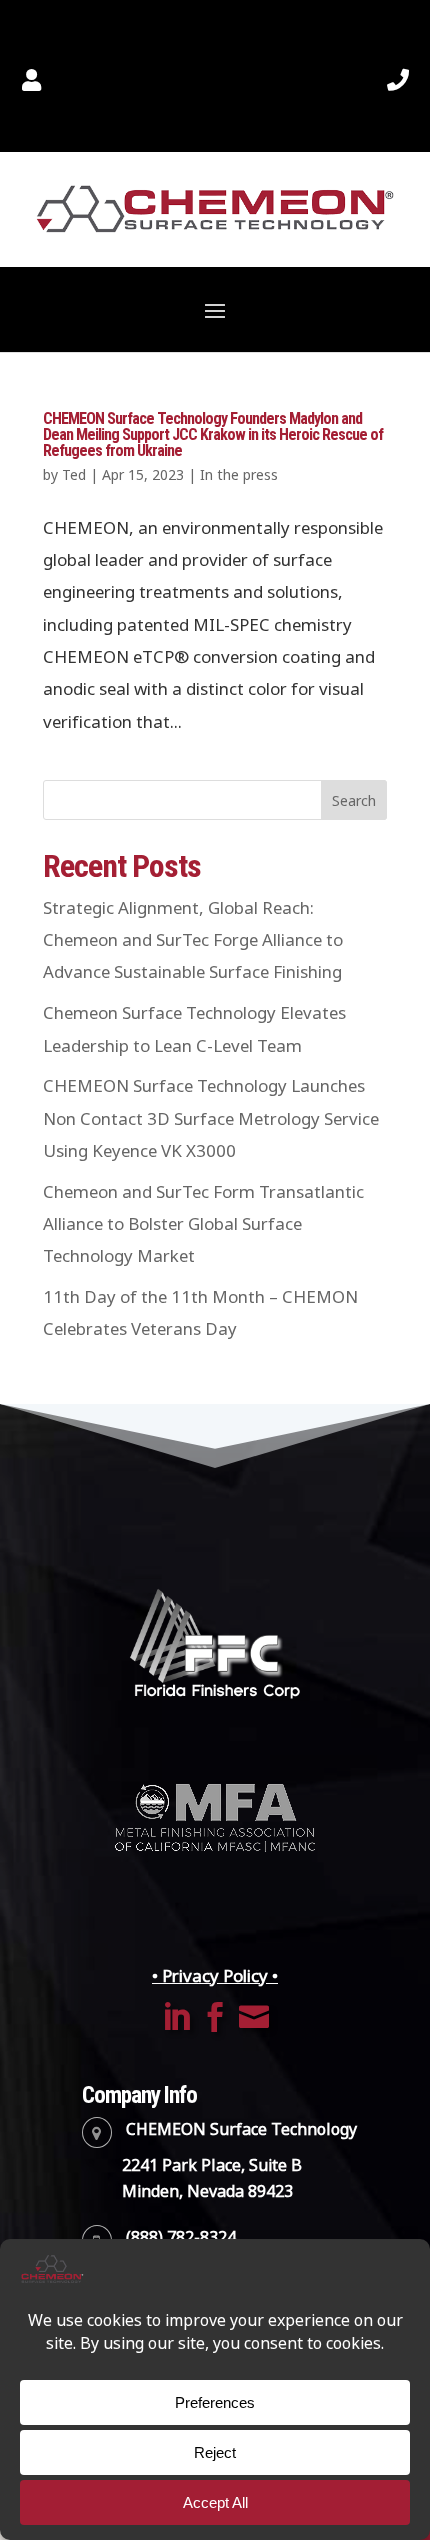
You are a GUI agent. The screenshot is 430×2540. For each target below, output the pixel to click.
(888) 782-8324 (181, 2237)
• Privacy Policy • (215, 1976)
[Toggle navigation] (215, 310)
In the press (239, 475)
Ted (74, 475)
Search (354, 801)
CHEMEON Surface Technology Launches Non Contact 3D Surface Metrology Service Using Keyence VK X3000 (211, 1118)
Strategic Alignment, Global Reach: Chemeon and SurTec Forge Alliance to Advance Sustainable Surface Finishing (193, 940)
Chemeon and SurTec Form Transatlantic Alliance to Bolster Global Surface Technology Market (203, 1224)
